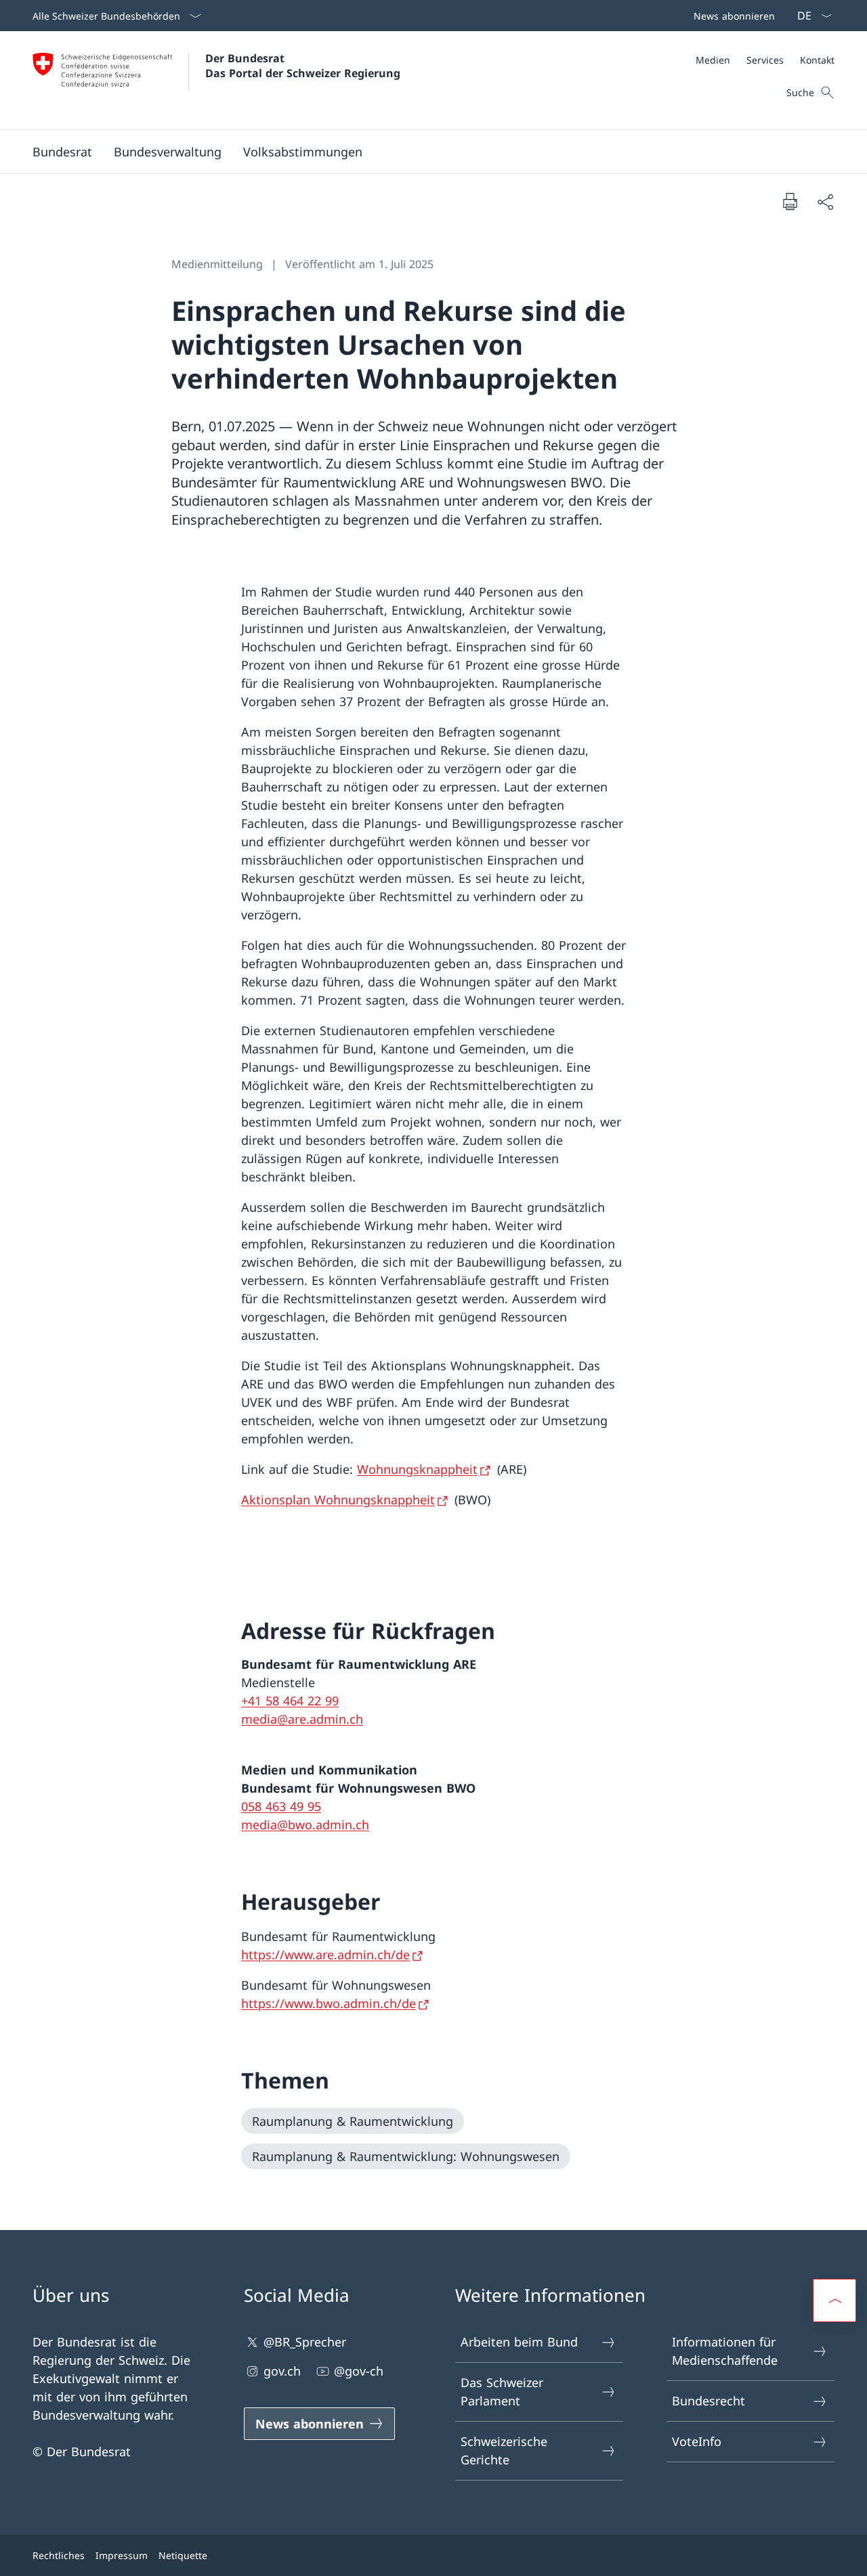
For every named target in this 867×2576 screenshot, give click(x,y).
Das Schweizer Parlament (502, 2392)
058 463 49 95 (281, 1806)
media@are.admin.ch (302, 1719)
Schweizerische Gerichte (504, 2450)
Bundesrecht (709, 2401)
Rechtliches (59, 2555)
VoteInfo (697, 2441)
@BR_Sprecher (305, 2342)
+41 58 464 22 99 (290, 1701)
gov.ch (282, 2371)
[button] (62, 152)
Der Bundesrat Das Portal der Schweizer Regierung (303, 66)
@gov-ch (359, 2371)
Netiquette (183, 2555)
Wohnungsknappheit (417, 1469)
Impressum (122, 2555)
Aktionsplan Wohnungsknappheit (338, 1500)
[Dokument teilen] (825, 201)
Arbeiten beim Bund (519, 2342)
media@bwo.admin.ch (305, 1825)
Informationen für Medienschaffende (725, 2351)
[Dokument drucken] (790, 201)
